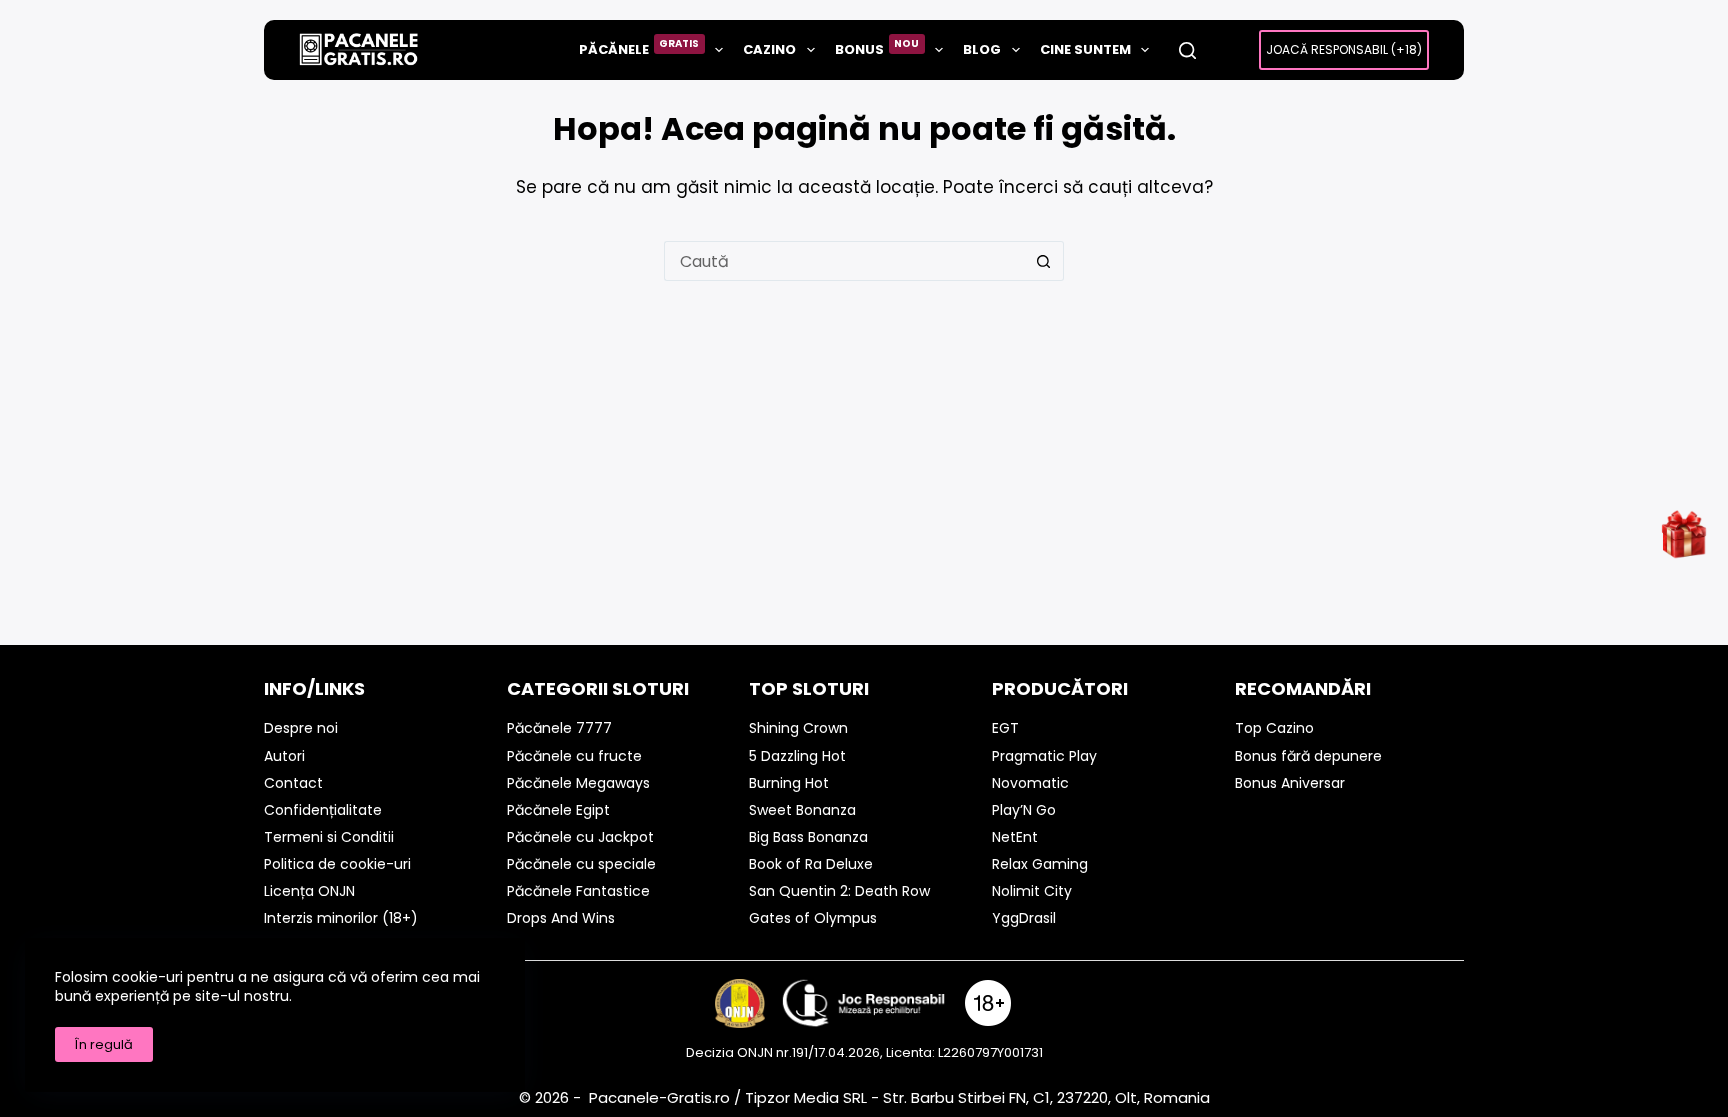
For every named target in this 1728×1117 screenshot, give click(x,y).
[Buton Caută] (1044, 261)
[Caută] (1187, 50)
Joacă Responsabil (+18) (1344, 49)
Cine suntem (1085, 49)
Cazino (769, 49)
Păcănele (639, 47)
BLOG (982, 49)
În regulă (104, 1044)
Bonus (877, 47)
